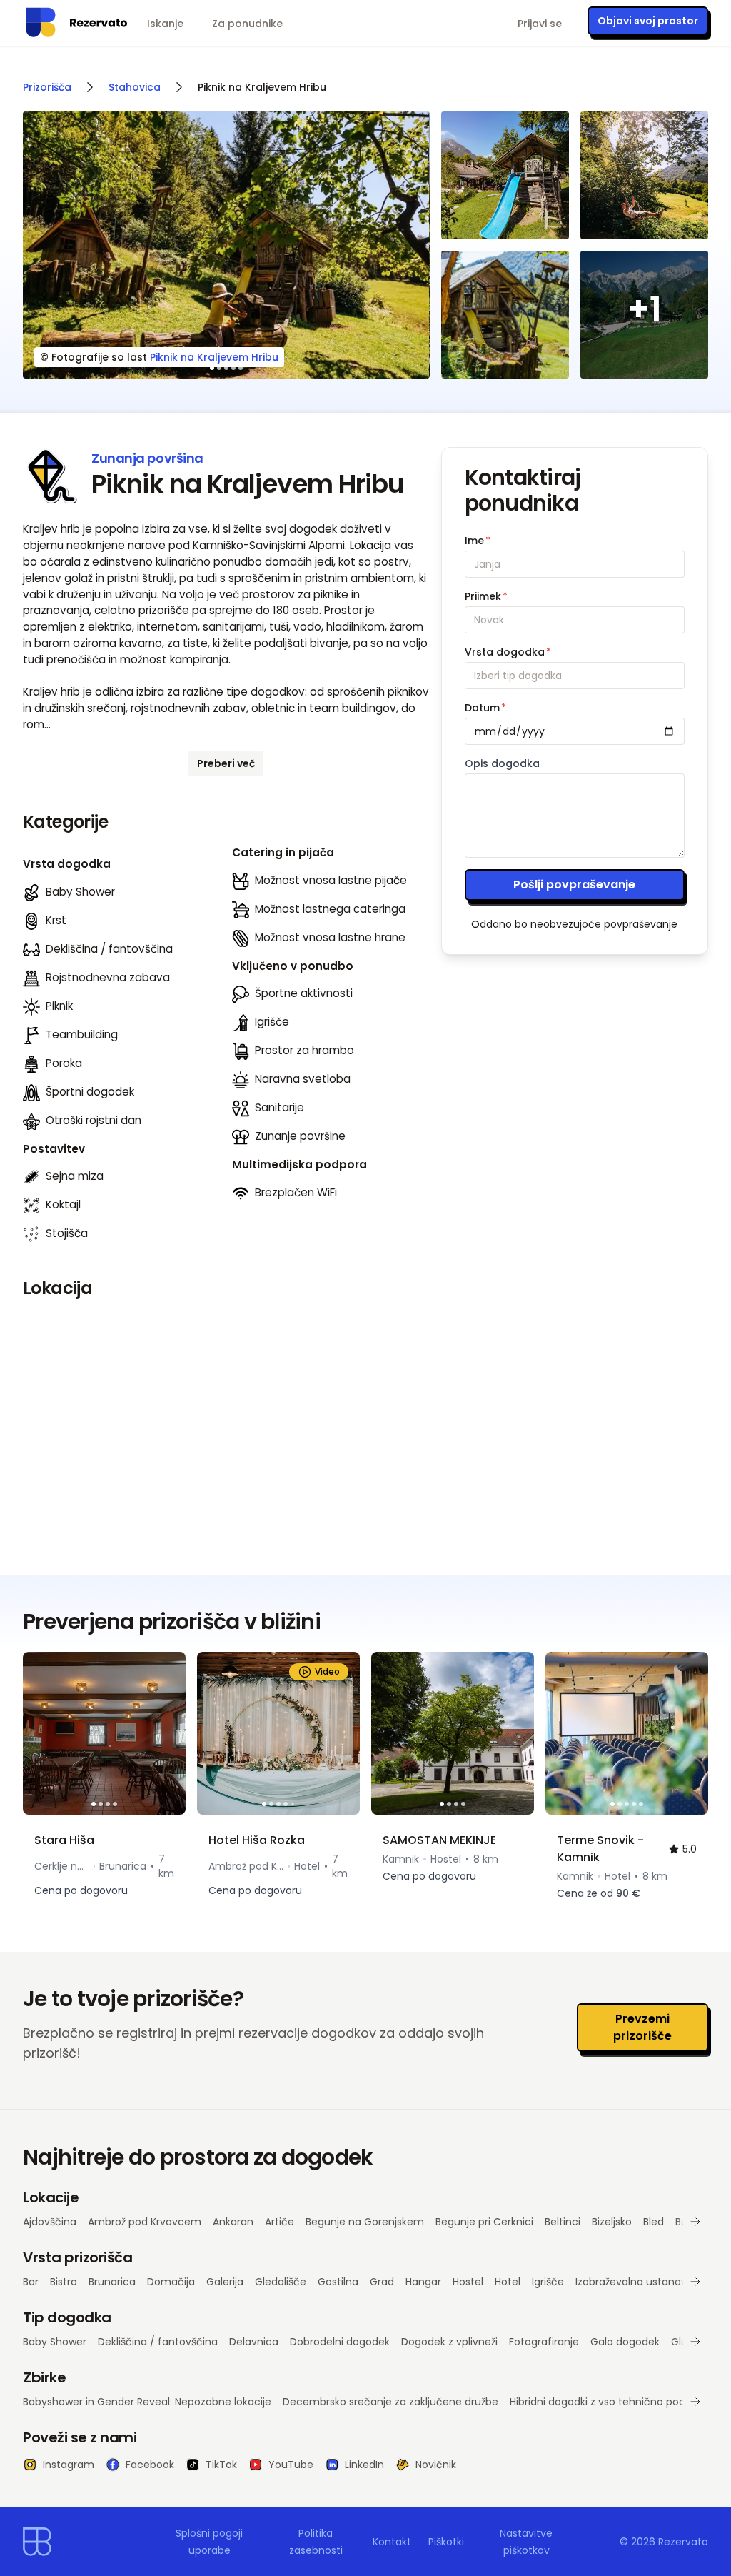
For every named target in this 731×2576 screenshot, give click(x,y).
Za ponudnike (247, 24)
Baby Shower (55, 2342)
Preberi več (226, 763)
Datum (485, 708)
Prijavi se (540, 24)
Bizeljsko (612, 2222)
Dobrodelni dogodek (340, 2342)
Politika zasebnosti (316, 2542)
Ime (478, 541)
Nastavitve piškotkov (526, 2542)
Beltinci (563, 2222)
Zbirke (44, 2377)
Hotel (508, 2282)
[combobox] (575, 676)
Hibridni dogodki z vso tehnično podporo (609, 2402)
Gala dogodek (625, 2342)
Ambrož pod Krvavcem (145, 2222)
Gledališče (281, 2282)
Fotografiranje (544, 2342)
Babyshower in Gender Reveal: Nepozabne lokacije (147, 2402)
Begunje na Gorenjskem (365, 2222)
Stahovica (135, 87)
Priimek (486, 596)
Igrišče (548, 2282)
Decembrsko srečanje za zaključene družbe (390, 2402)
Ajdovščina (50, 2222)
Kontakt (392, 2542)
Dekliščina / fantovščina (158, 2342)
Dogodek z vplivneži (449, 2342)
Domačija (171, 2282)
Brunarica (112, 2282)
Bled (654, 2222)
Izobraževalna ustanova (634, 2282)
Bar (31, 2282)
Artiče (279, 2222)
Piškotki (446, 2542)
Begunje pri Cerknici (484, 2222)
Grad (382, 2282)
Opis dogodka (502, 763)
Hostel (468, 2282)
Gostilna (338, 2282)
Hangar (423, 2282)
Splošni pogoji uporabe (209, 2542)
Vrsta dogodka (508, 652)
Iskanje (165, 24)
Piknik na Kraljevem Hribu (214, 357)
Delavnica (254, 2342)
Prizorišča (47, 87)
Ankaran (233, 2222)
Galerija (225, 2282)
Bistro (64, 2282)
